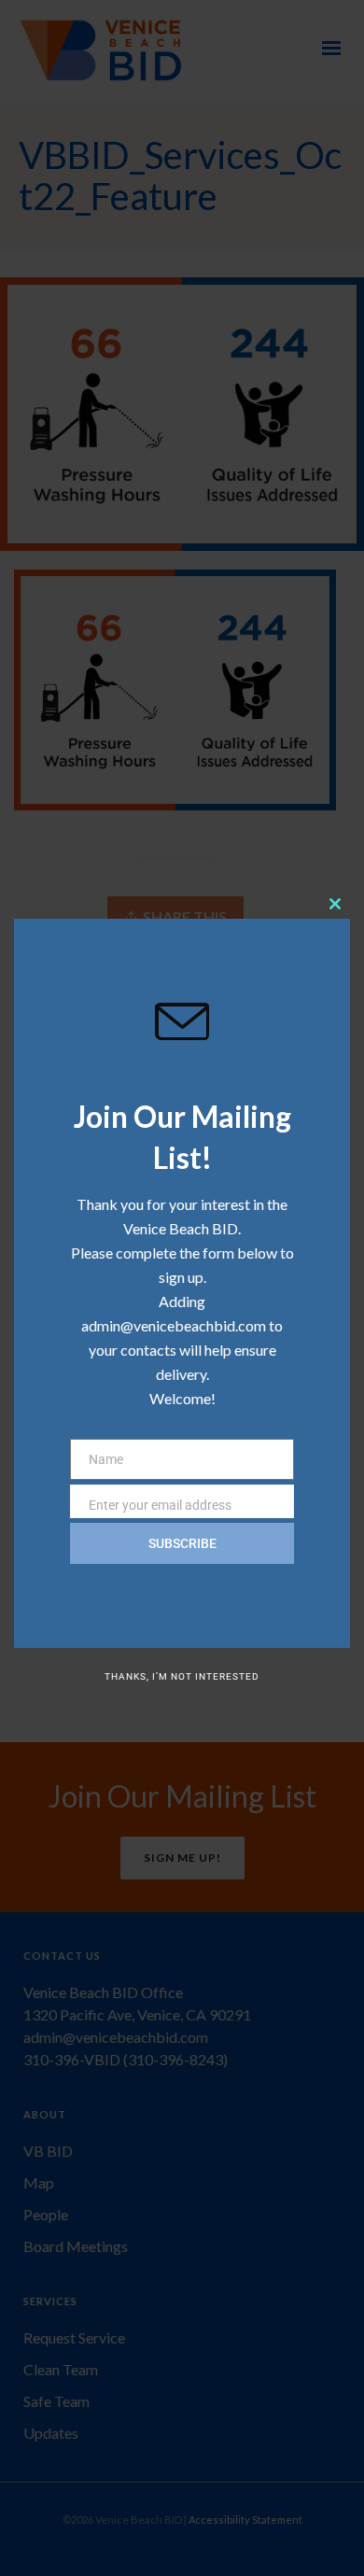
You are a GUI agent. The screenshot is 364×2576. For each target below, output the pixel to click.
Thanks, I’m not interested (182, 1676)
